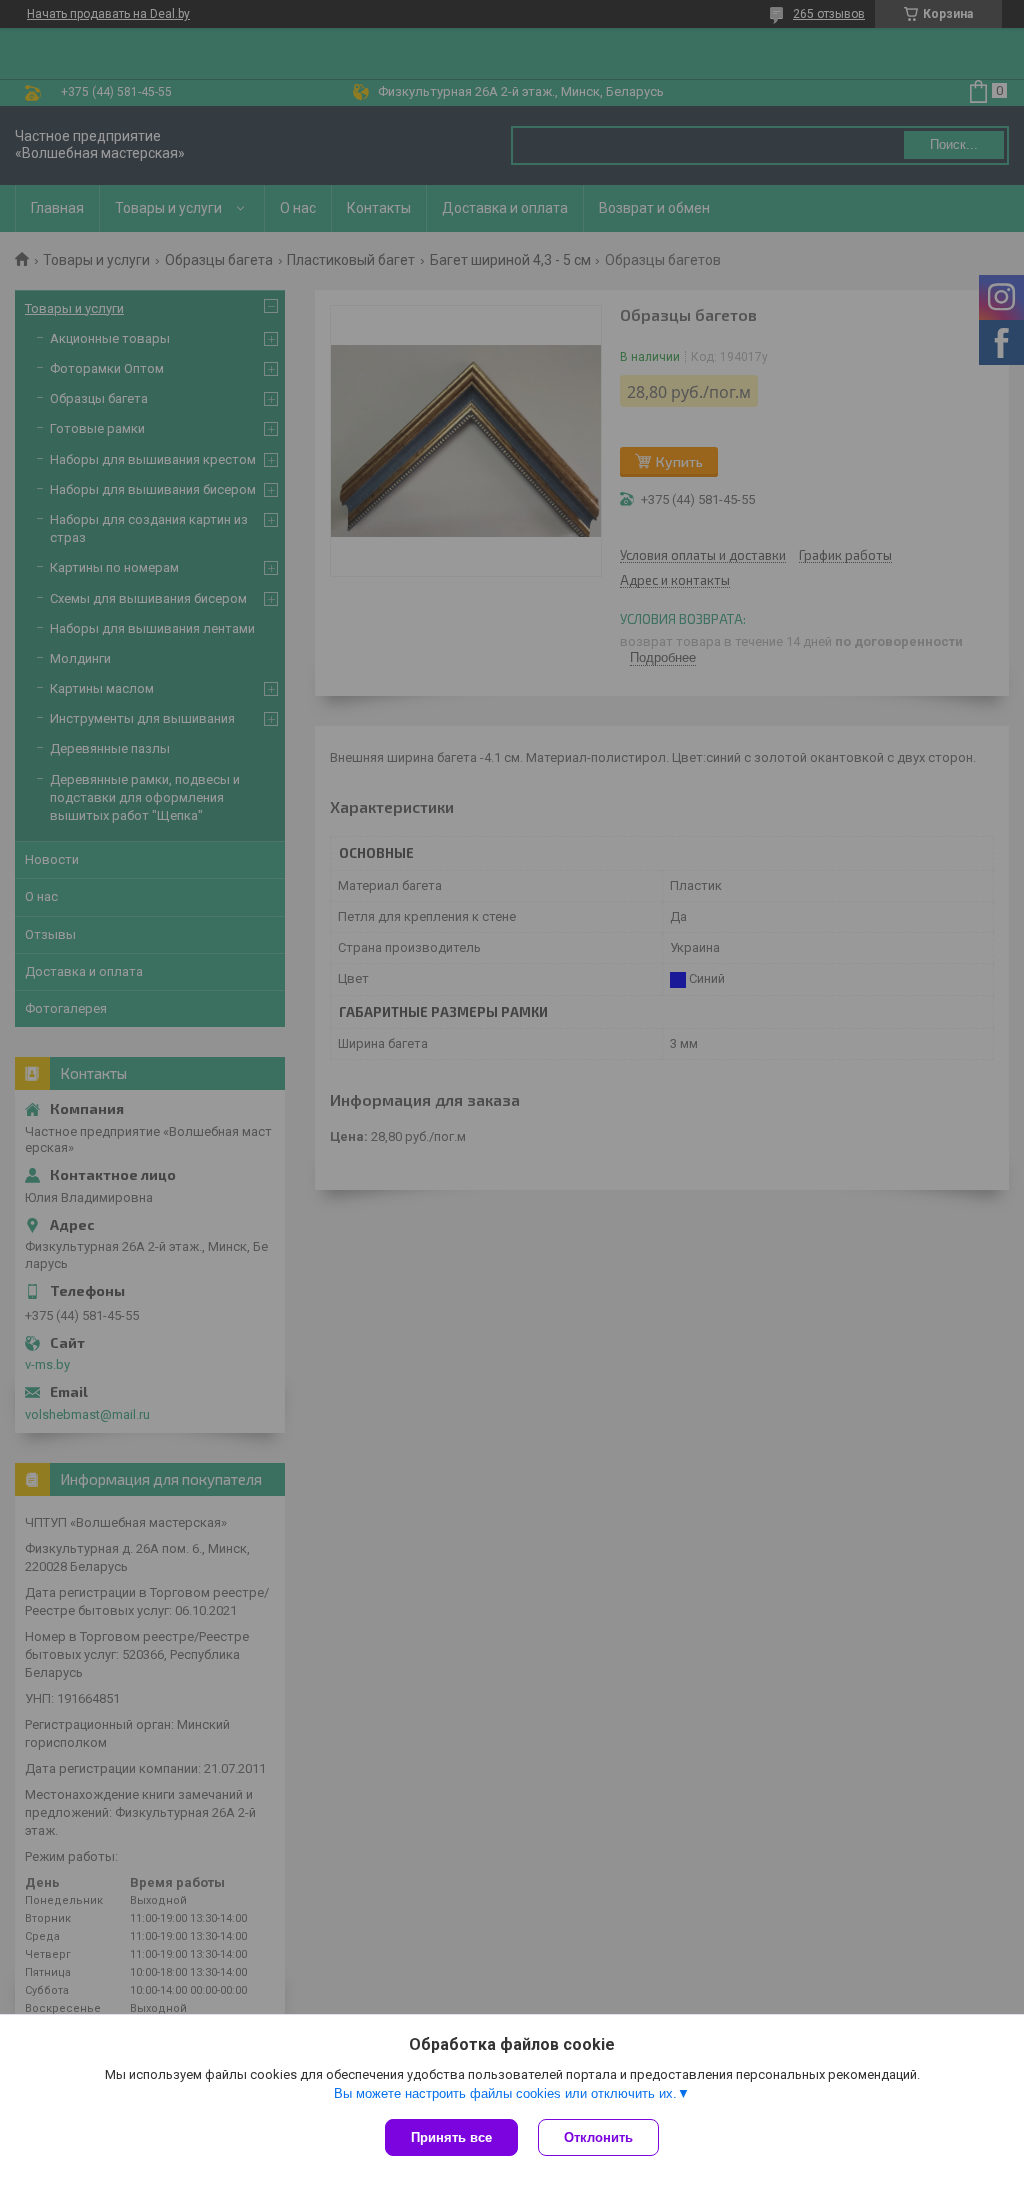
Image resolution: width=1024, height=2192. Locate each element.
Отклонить (598, 2137)
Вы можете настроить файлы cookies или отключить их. (505, 2093)
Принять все (451, 2137)
